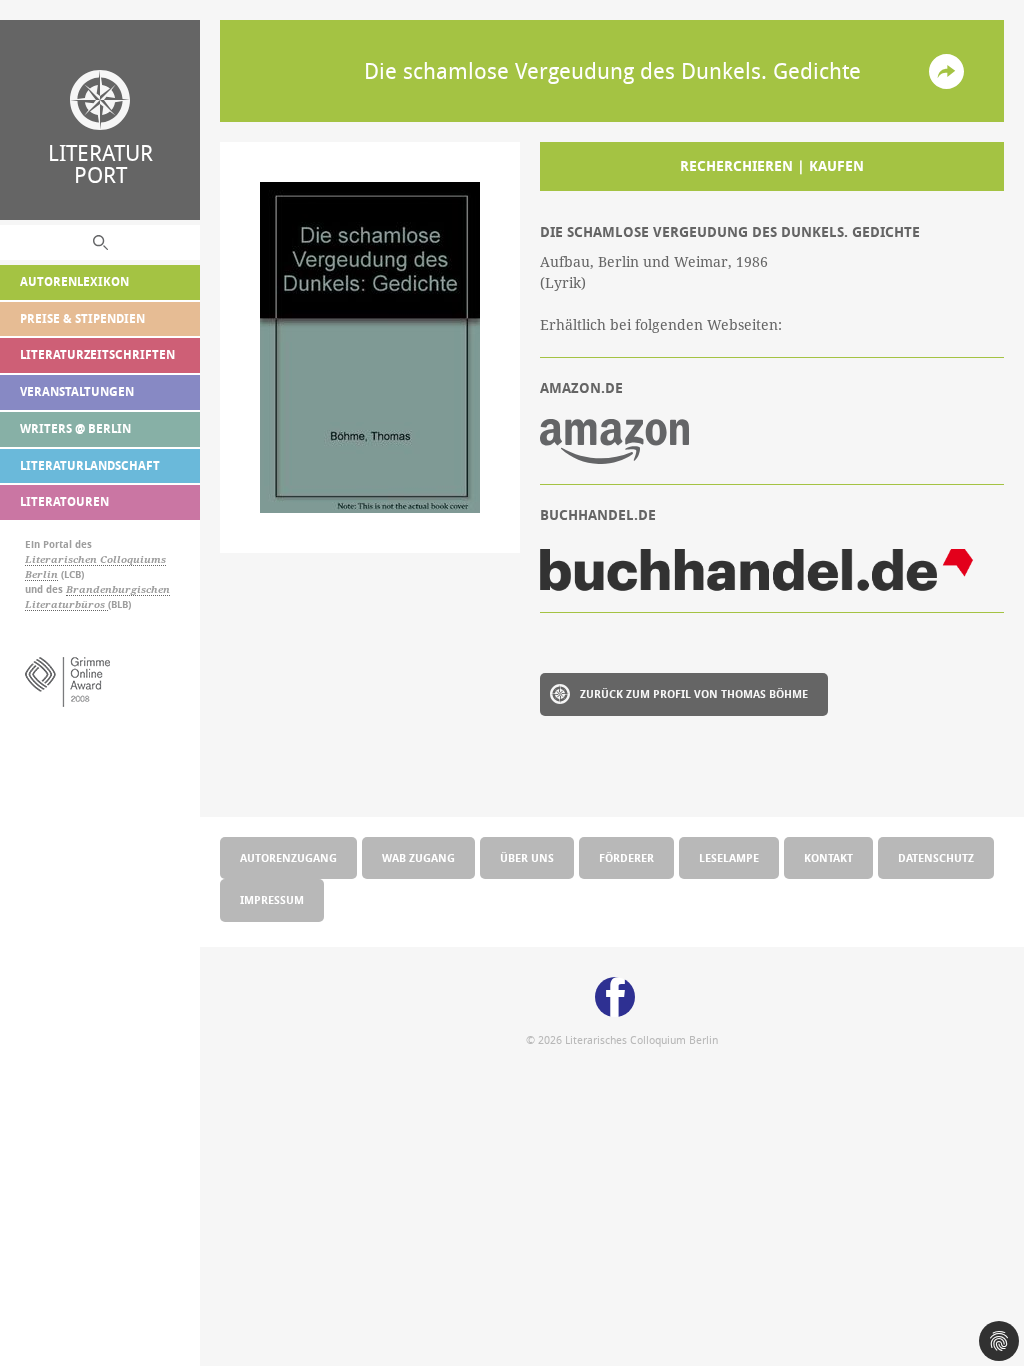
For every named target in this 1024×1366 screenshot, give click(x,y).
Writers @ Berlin (75, 428)
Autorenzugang (288, 857)
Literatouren (64, 501)
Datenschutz (936, 857)
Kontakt (828, 857)
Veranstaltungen (77, 391)
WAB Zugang (418, 857)
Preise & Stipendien (82, 318)
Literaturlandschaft (90, 465)
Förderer (626, 857)
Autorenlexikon (74, 281)
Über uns (527, 857)
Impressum (272, 899)
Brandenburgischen (118, 589)
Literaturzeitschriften (97, 354)
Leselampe (729, 857)
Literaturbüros (66, 604)
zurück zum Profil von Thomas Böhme (694, 693)
